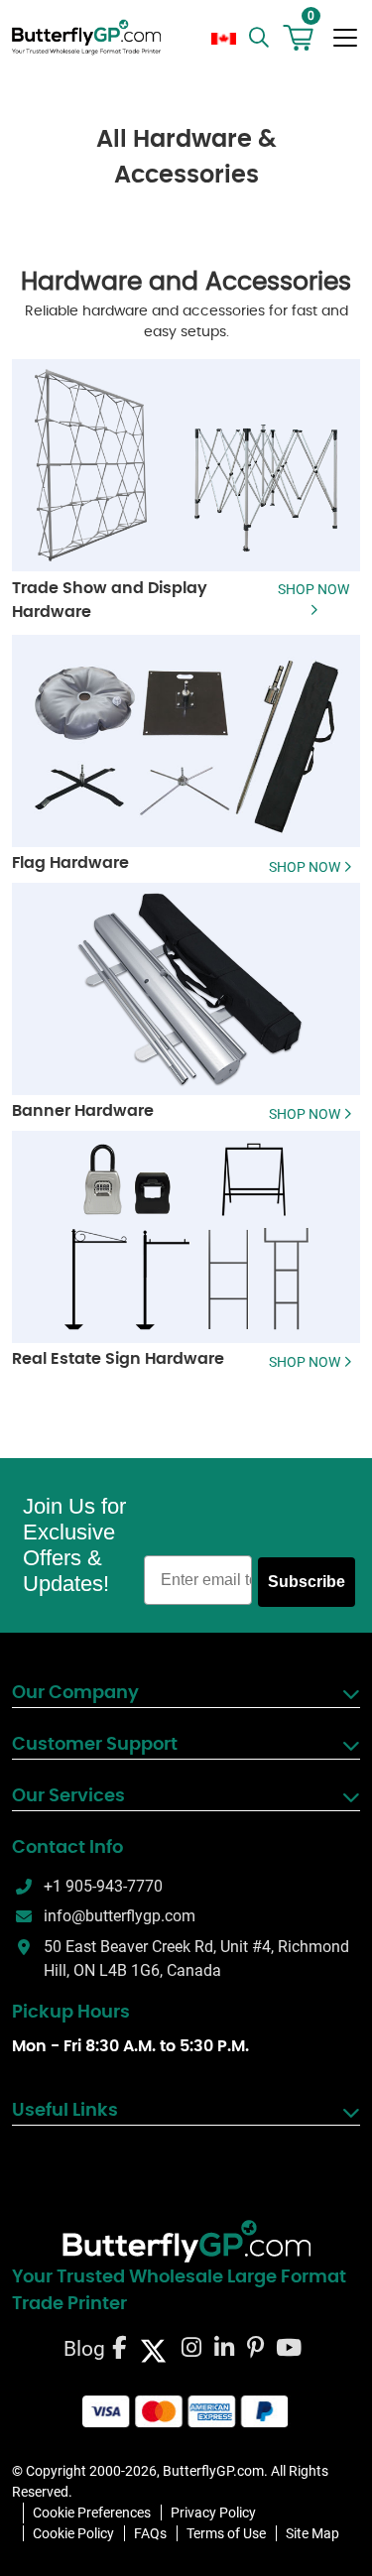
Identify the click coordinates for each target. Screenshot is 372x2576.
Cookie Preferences (92, 2513)
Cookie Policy (73, 2533)
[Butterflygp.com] (186, 2242)
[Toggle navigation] (345, 38)
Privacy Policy (213, 2513)
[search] (261, 38)
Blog (84, 2349)
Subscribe (307, 1582)
